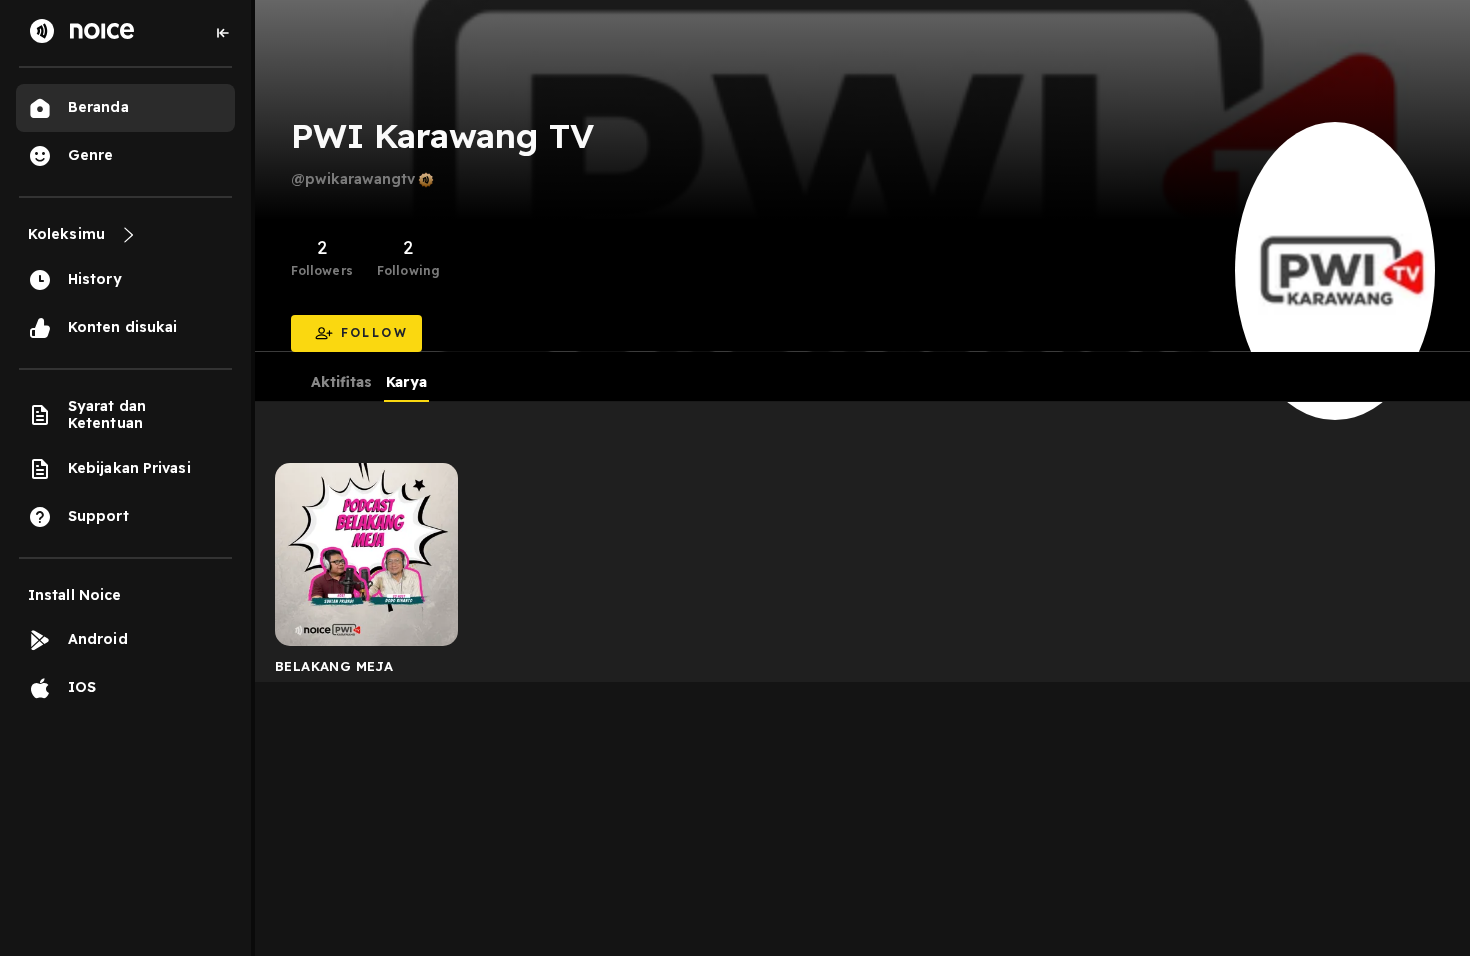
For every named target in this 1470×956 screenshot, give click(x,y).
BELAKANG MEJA (334, 666)
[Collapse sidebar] (223, 33)
